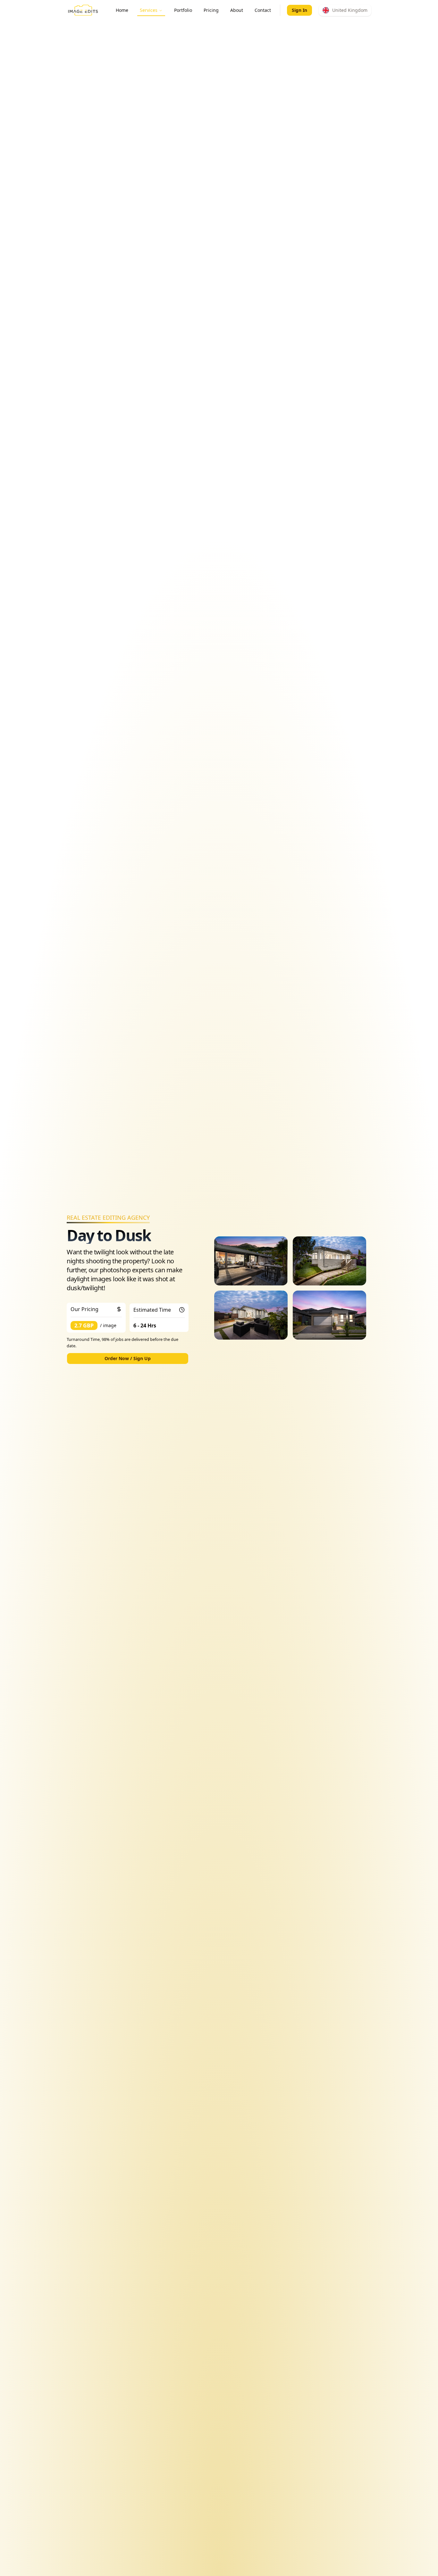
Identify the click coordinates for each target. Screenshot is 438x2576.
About (237, 10)
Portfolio (183, 10)
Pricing (211, 10)
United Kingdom (350, 10)
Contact (263, 10)
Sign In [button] (299, 10)
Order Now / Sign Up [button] (128, 1358)
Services (149, 10)
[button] (345, 10)
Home (122, 10)
